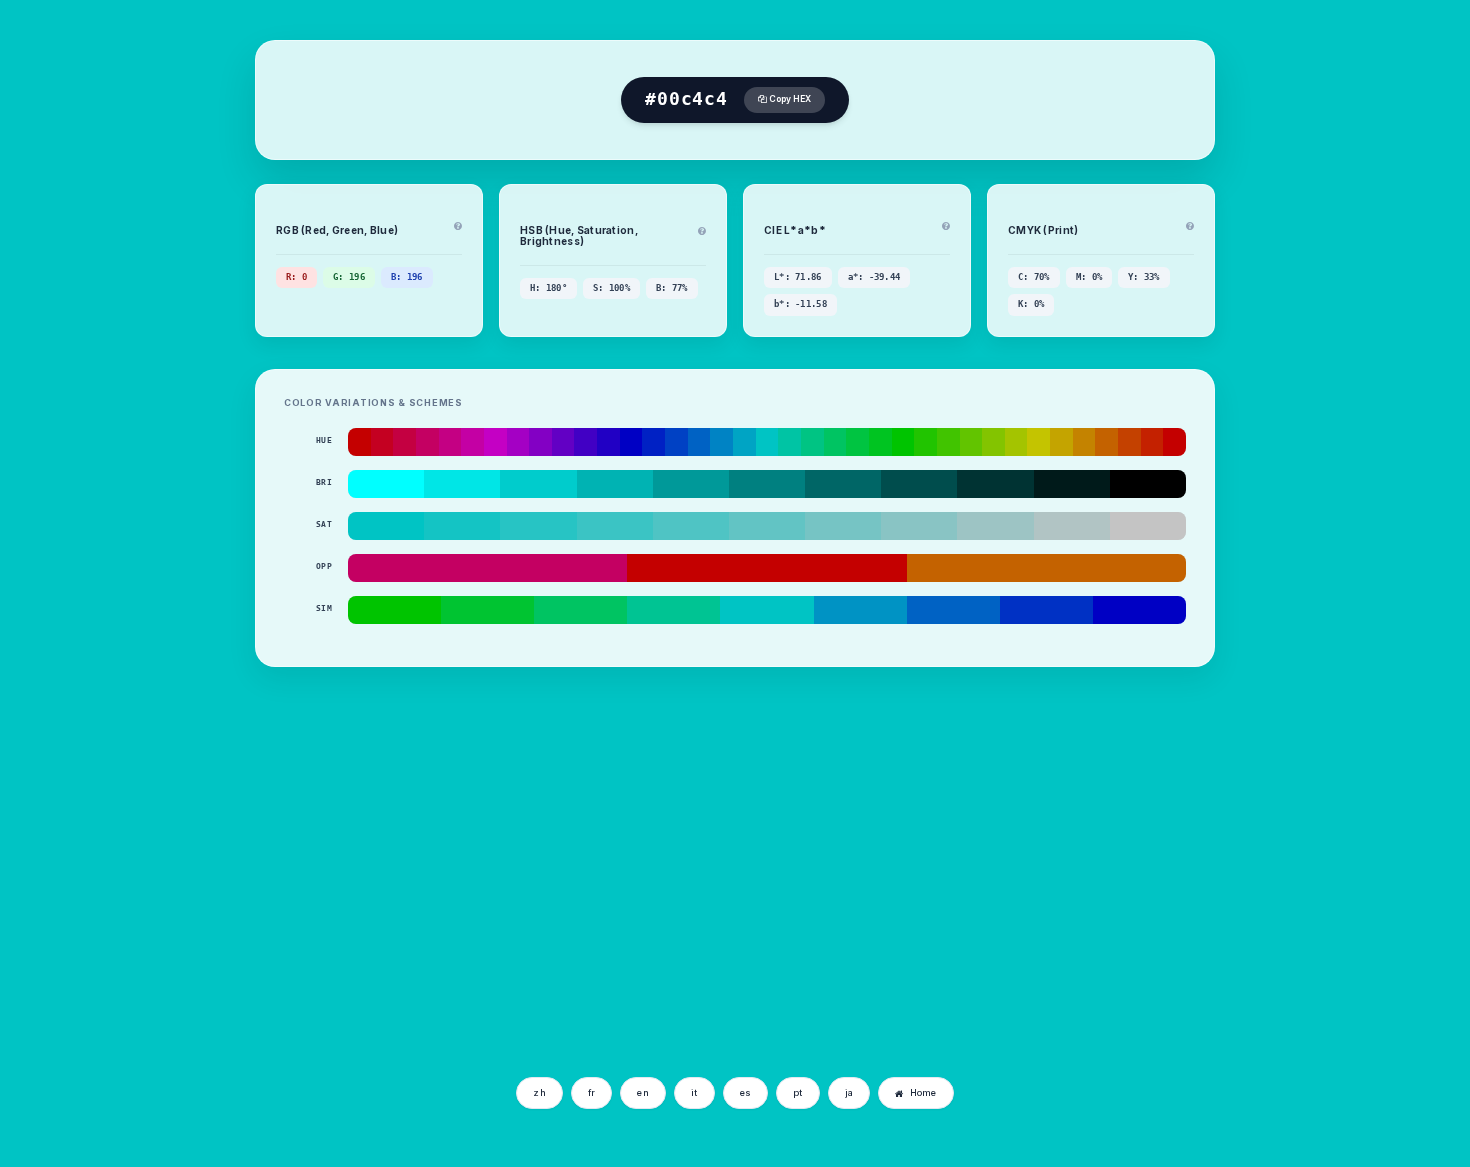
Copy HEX (789, 99)
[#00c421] (880, 442)
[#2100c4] (608, 442)
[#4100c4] (585, 442)
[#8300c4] (540, 442)
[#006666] (843, 484)
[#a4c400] (1016, 442)
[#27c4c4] (538, 526)
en (643, 1092)
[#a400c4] (518, 442)
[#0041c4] (676, 442)
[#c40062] (427, 442)
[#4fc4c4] (691, 526)
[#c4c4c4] (1148, 526)
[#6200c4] (563, 442)
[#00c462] (835, 442)
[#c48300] (1084, 442)
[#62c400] (971, 442)
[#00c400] (903, 442)
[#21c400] (925, 442)
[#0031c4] (1046, 610)
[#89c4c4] (919, 526)
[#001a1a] (1072, 484)
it (694, 1092)
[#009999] (691, 484)
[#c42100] (1152, 442)
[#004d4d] (919, 484)
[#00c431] (487, 610)
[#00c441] (857, 442)
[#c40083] (450, 442)
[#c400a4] (472, 442)
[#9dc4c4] (995, 526)
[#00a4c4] (744, 442)
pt (798, 1092)
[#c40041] (404, 442)
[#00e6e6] (462, 484)
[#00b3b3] (615, 484)
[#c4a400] (1061, 442)
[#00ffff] (386, 484)
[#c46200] (1106, 442)
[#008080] (767, 484)
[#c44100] (1129, 442)
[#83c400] (993, 442)
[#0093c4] (860, 610)
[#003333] (995, 484)
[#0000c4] (631, 442)
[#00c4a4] (789, 442)
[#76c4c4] (843, 526)
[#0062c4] (699, 442)
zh (539, 1092)
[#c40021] (382, 442)
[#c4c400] (1038, 442)
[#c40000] (359, 442)
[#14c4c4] (462, 526)
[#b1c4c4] (1072, 526)
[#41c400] (948, 442)
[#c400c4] (495, 442)
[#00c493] (673, 610)
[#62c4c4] (767, 526)
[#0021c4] (653, 442)
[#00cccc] (538, 484)
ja (849, 1092)
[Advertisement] (333, 917)
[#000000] (1148, 484)
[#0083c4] (721, 442)
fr (592, 1092)
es (746, 1092)
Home (923, 1092)
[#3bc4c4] (615, 526)
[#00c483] (812, 442)
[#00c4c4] (767, 442)
